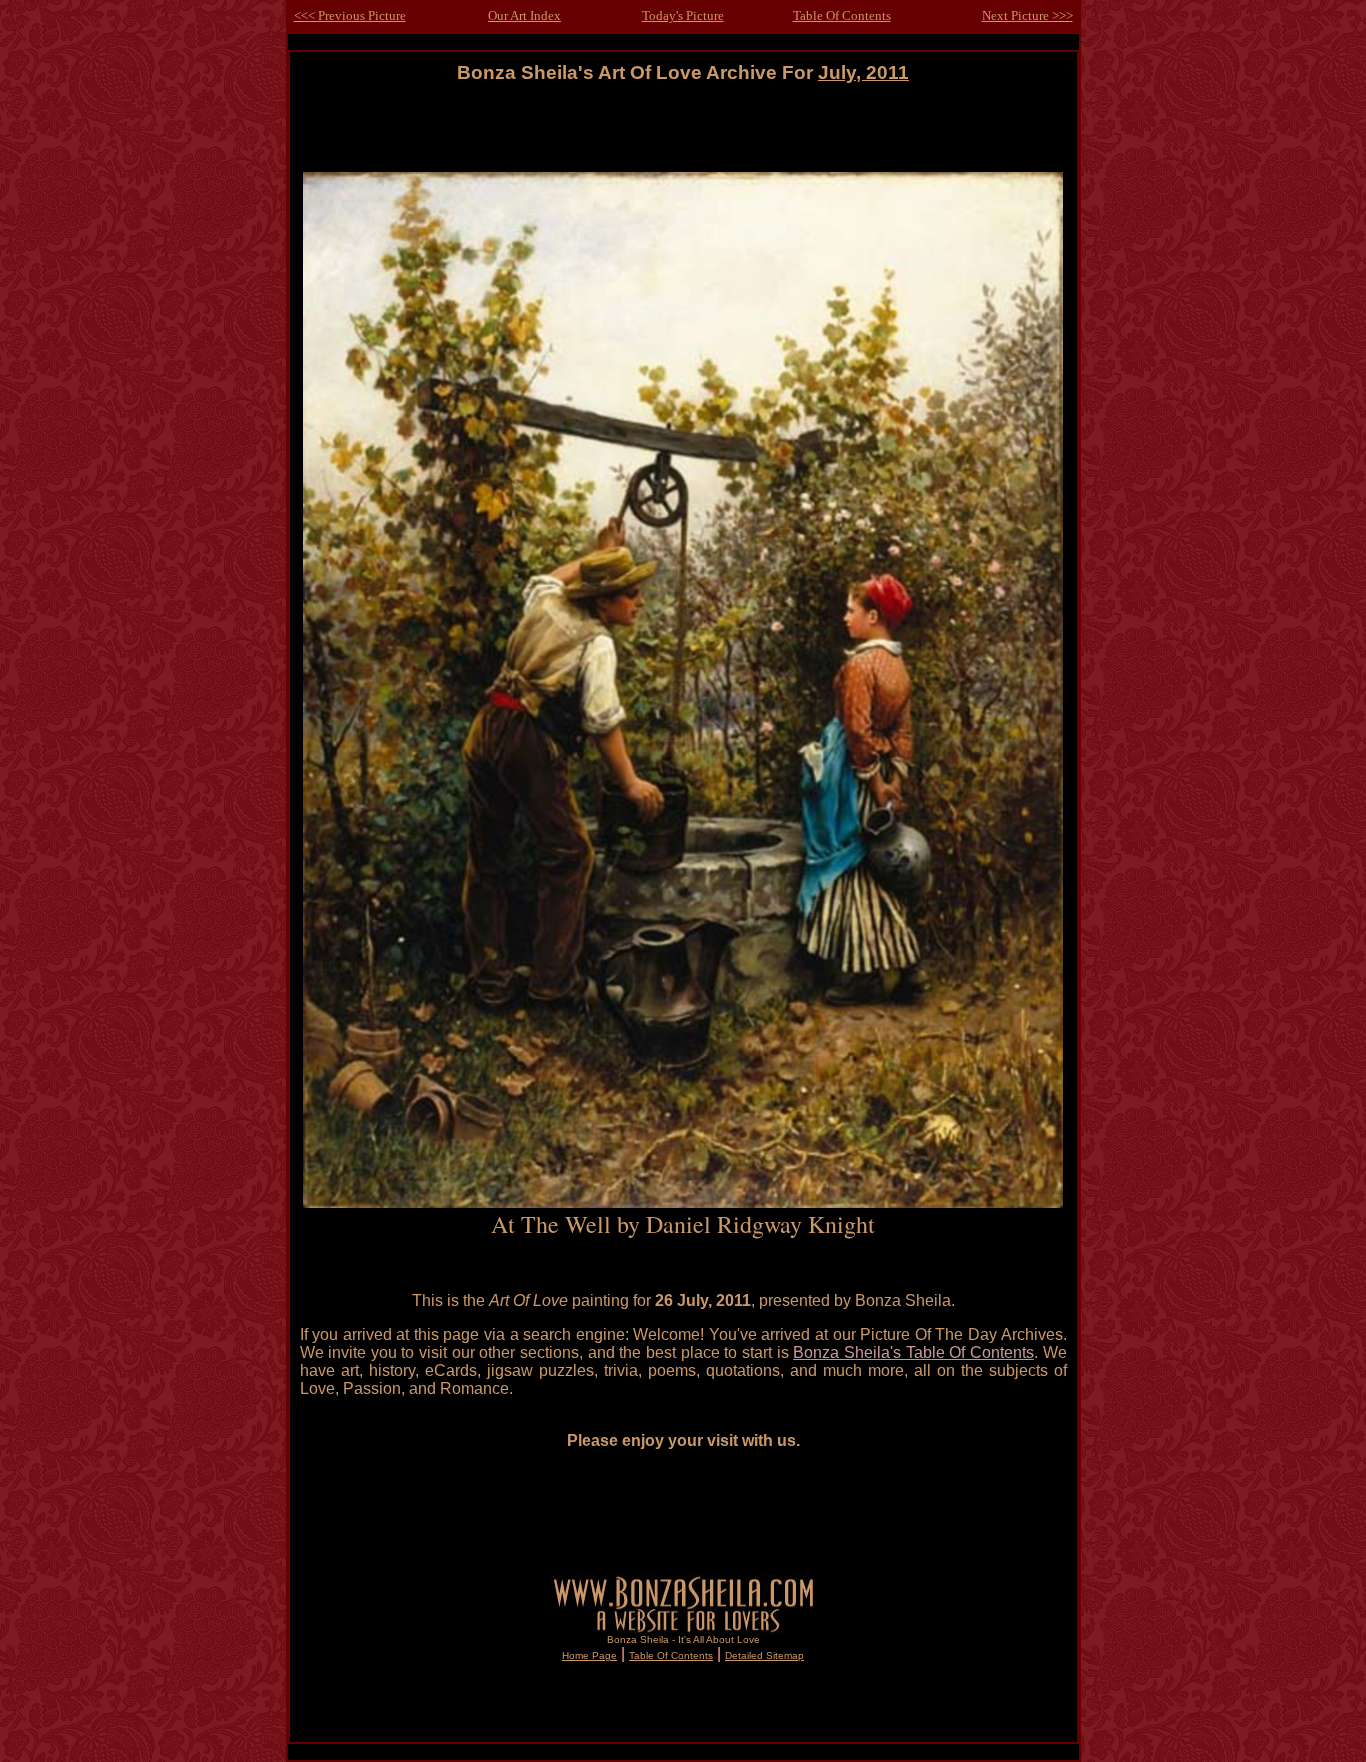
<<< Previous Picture (350, 15)
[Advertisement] (683, 128)
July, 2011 (863, 72)
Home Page (589, 1655)
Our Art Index (524, 15)
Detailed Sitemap (764, 1655)
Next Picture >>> (1027, 15)
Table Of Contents (842, 15)
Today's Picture (683, 15)
